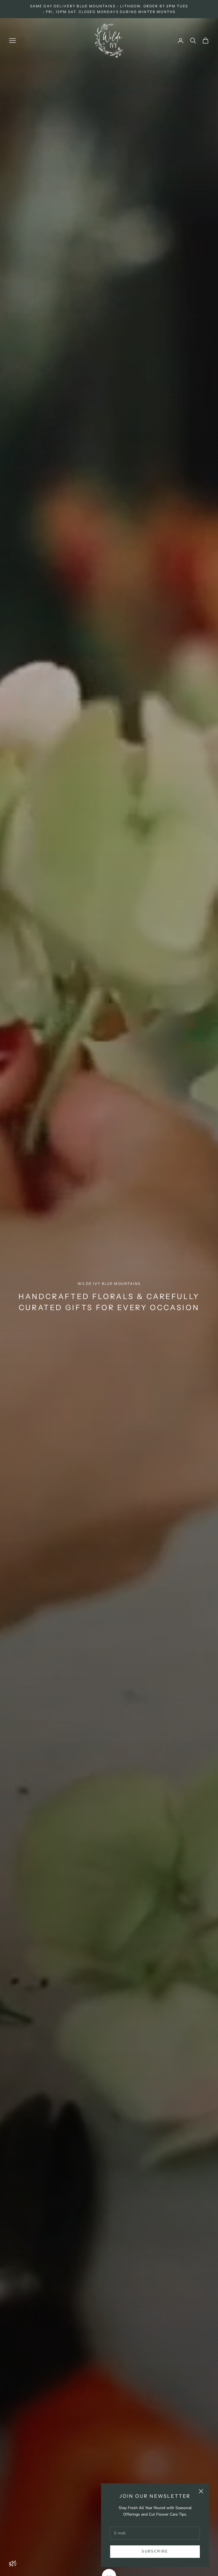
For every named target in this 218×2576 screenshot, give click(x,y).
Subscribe (155, 2551)
